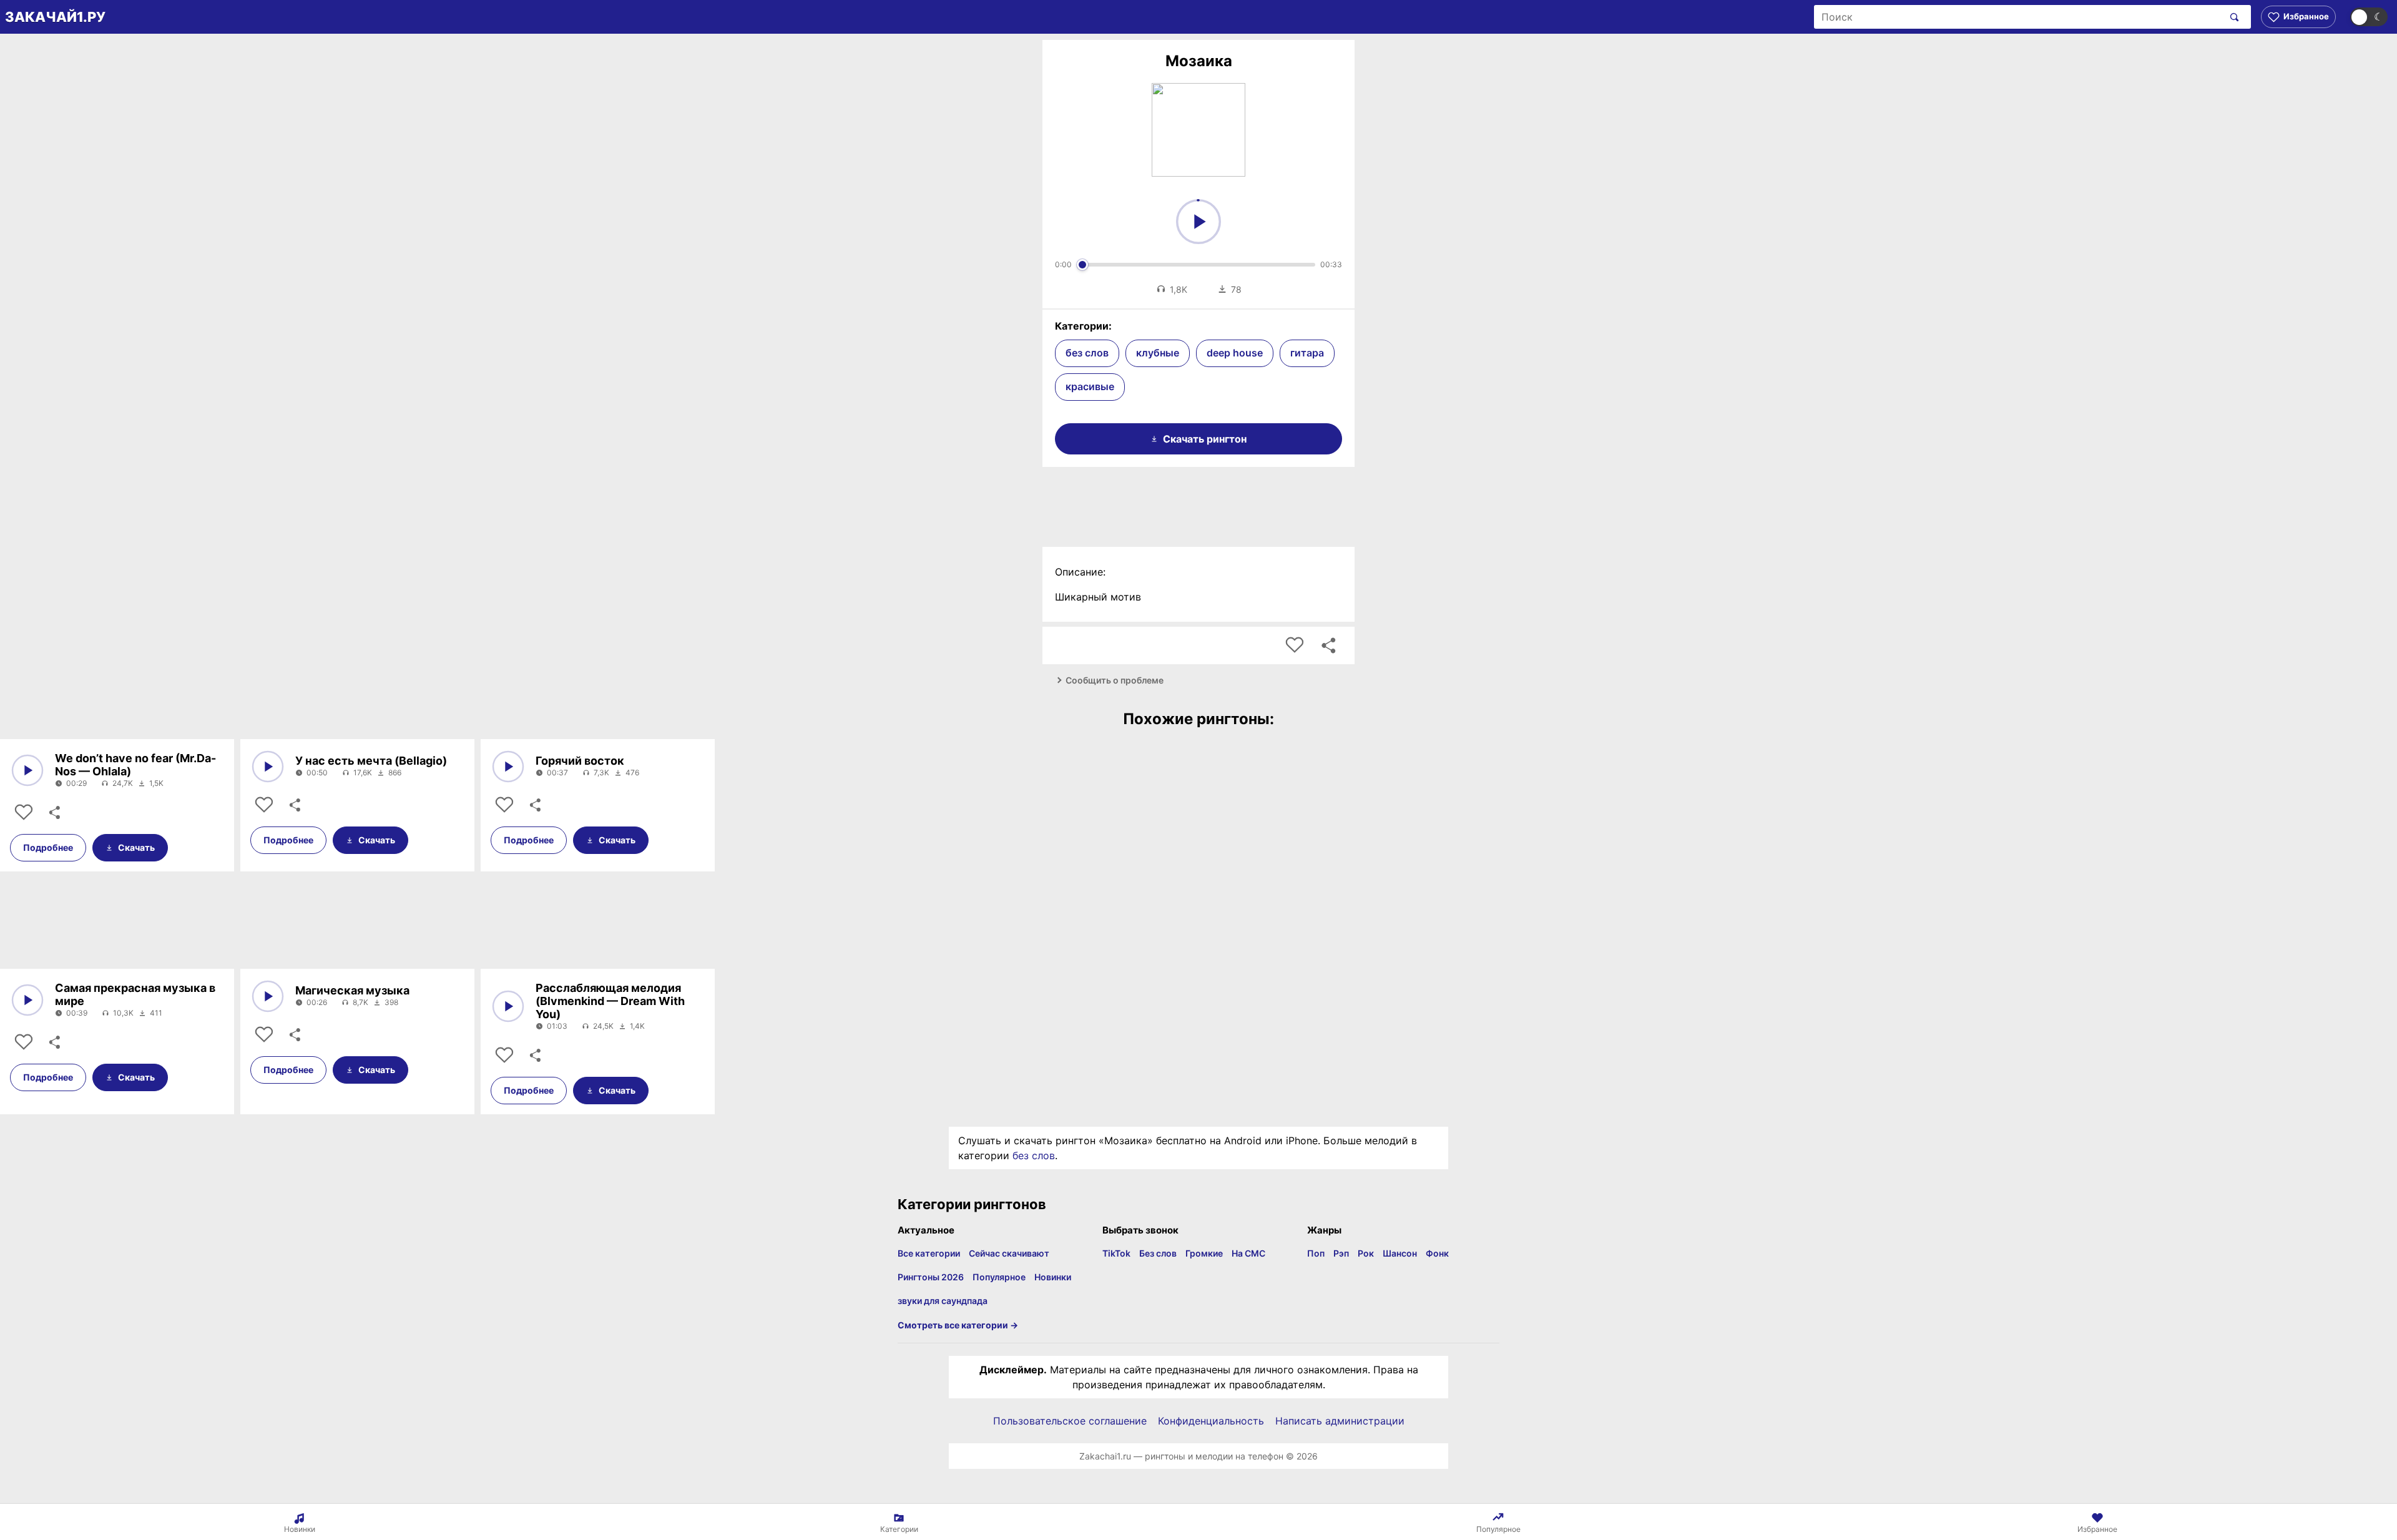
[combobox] (2018, 17)
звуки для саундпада (943, 1301)
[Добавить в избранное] (1295, 645)
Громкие (1204, 1253)
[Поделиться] (54, 813)
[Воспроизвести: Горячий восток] (508, 767)
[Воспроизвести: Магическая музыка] (268, 996)
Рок (1366, 1253)
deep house (1235, 353)
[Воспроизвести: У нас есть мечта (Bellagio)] (268, 767)
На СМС (1248, 1253)
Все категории (929, 1253)
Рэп (1341, 1253)
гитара (1307, 353)
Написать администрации (1340, 1421)
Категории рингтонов (972, 1204)
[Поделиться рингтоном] (1328, 645)
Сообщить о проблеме (1115, 680)
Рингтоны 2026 (931, 1277)
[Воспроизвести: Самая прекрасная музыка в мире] (27, 1000)
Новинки (1053, 1277)
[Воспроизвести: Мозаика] (1198, 222)
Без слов (1158, 1253)
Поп (1316, 1253)
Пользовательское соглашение (1070, 1421)
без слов (1087, 353)
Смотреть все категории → (958, 1325)
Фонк (1437, 1253)
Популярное (999, 1277)
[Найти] (2232, 17)
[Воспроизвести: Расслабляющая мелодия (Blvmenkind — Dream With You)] (508, 1006)
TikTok (1116, 1253)
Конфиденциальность (1211, 1421)
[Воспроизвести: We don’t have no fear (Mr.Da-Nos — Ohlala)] (27, 770)
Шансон (1400, 1253)
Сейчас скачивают (1009, 1253)
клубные (1158, 353)
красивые (1090, 386)
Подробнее (48, 847)
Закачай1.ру (55, 17)
